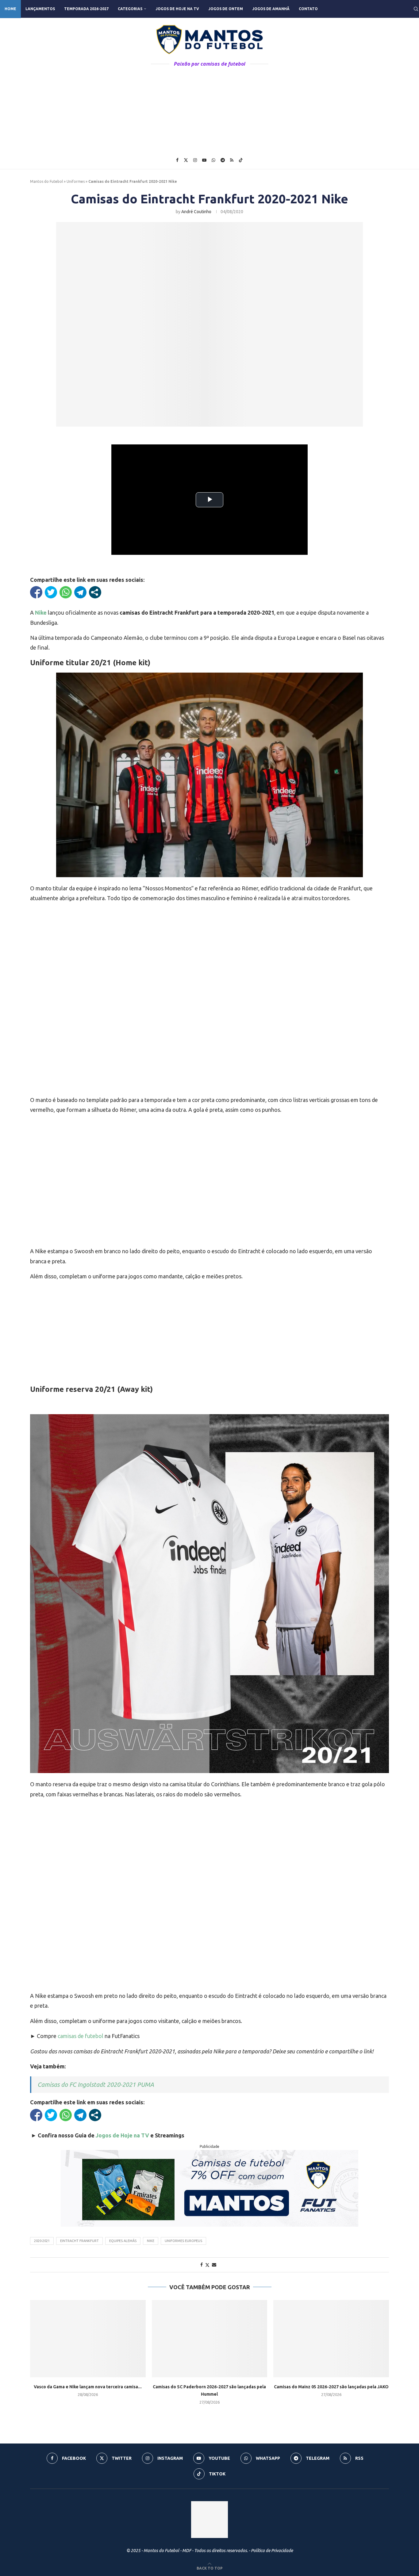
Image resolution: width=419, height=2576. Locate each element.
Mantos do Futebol (46, 181)
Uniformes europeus (183, 2241)
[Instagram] (195, 160)
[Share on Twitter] (207, 2265)
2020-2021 (42, 2241)
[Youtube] (204, 160)
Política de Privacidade (272, 2551)
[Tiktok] (241, 160)
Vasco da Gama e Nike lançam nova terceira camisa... (88, 2387)
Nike (151, 2241)
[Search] (416, 9)
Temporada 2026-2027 (86, 9)
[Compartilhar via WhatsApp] (66, 592)
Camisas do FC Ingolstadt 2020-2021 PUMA (96, 2085)
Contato (308, 9)
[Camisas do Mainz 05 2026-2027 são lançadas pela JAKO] (331, 2338)
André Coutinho (196, 212)
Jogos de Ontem (226, 9)
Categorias (130, 9)
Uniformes (76, 181)
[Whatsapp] (213, 160)
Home (10, 9)
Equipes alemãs (123, 2241)
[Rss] (232, 160)
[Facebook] (177, 160)
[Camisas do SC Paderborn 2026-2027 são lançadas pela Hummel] (210, 2338)
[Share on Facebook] (202, 2265)
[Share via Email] (214, 2265)
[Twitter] (186, 160)
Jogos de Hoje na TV (177, 9)
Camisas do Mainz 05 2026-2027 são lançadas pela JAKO (331, 2387)
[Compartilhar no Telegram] (80, 592)
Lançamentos (40, 9)
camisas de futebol (81, 2036)
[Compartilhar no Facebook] (36, 592)
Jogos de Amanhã (271, 9)
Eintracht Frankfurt (79, 2241)
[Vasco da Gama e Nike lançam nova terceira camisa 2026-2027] (88, 2338)
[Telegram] (223, 160)
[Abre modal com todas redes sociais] (95, 592)
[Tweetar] (51, 592)
